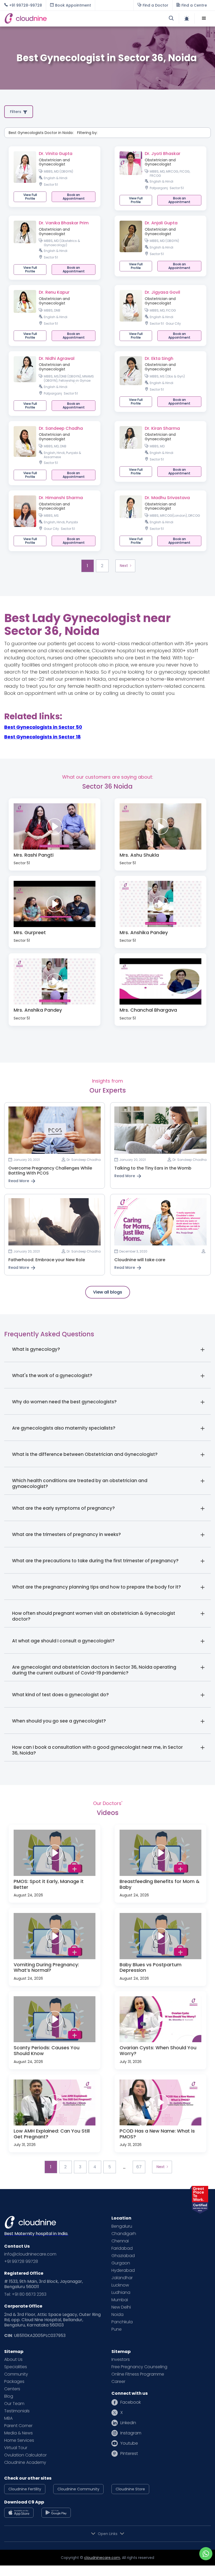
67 (139, 2167)
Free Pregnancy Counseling (139, 2367)
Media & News (18, 2433)
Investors (121, 2360)
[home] (56, 18)
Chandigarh (124, 2234)
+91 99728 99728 (21, 2262)
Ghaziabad (123, 2256)
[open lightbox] (55, 826)
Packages (14, 2382)
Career (118, 2382)
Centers (12, 2389)
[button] (204, 18)
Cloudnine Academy (25, 2463)
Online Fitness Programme (138, 2374)
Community (16, 2374)
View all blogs (108, 1292)
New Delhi (121, 2307)
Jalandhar (122, 2278)
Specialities (16, 2367)
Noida (117, 2315)
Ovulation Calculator (25, 2455)
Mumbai (120, 2300)
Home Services (19, 2440)
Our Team (14, 2404)
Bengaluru (122, 2226)
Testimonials (17, 2411)
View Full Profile (30, 197)
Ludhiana (121, 2293)
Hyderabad (123, 2270)
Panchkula (122, 2322)
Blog (9, 2396)
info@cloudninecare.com (30, 2254)
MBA (8, 2418)
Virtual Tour (16, 2448)
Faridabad (122, 2248)
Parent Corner (18, 2426)
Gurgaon (121, 2263)
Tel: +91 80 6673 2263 (25, 2294)
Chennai (120, 2241)
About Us (13, 2360)
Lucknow (120, 2285)
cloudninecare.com (102, 2558)
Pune (117, 2329)
